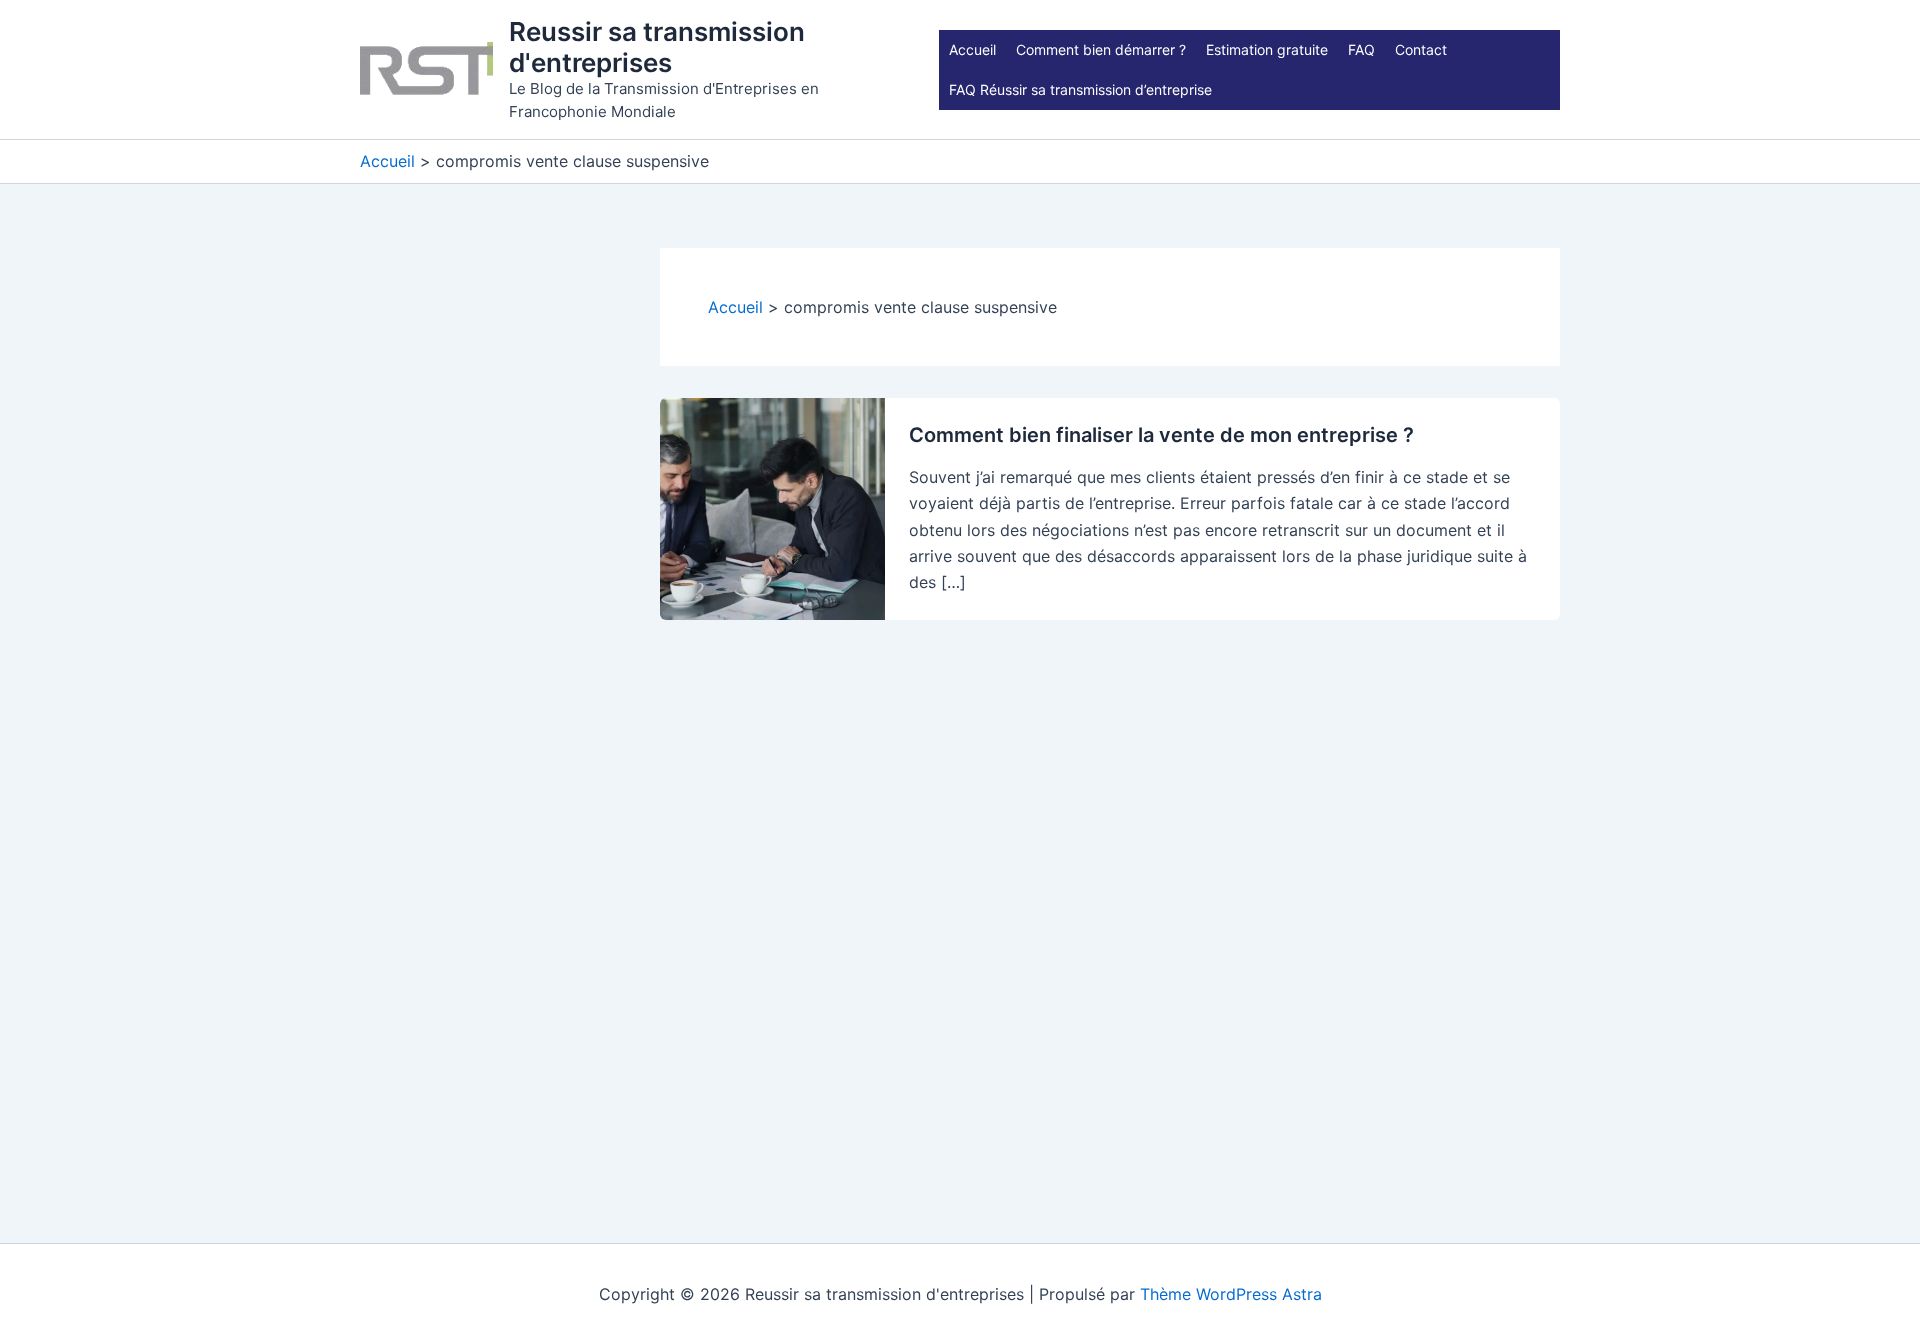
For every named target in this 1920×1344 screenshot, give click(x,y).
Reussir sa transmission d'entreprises (657, 47)
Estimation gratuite (1267, 49)
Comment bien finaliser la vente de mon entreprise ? (1161, 435)
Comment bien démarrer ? (1101, 49)
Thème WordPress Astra (1231, 1294)
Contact (1421, 49)
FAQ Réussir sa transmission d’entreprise (1080, 89)
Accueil (972, 49)
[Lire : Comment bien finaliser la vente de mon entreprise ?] (772, 507)
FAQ (1361, 49)
